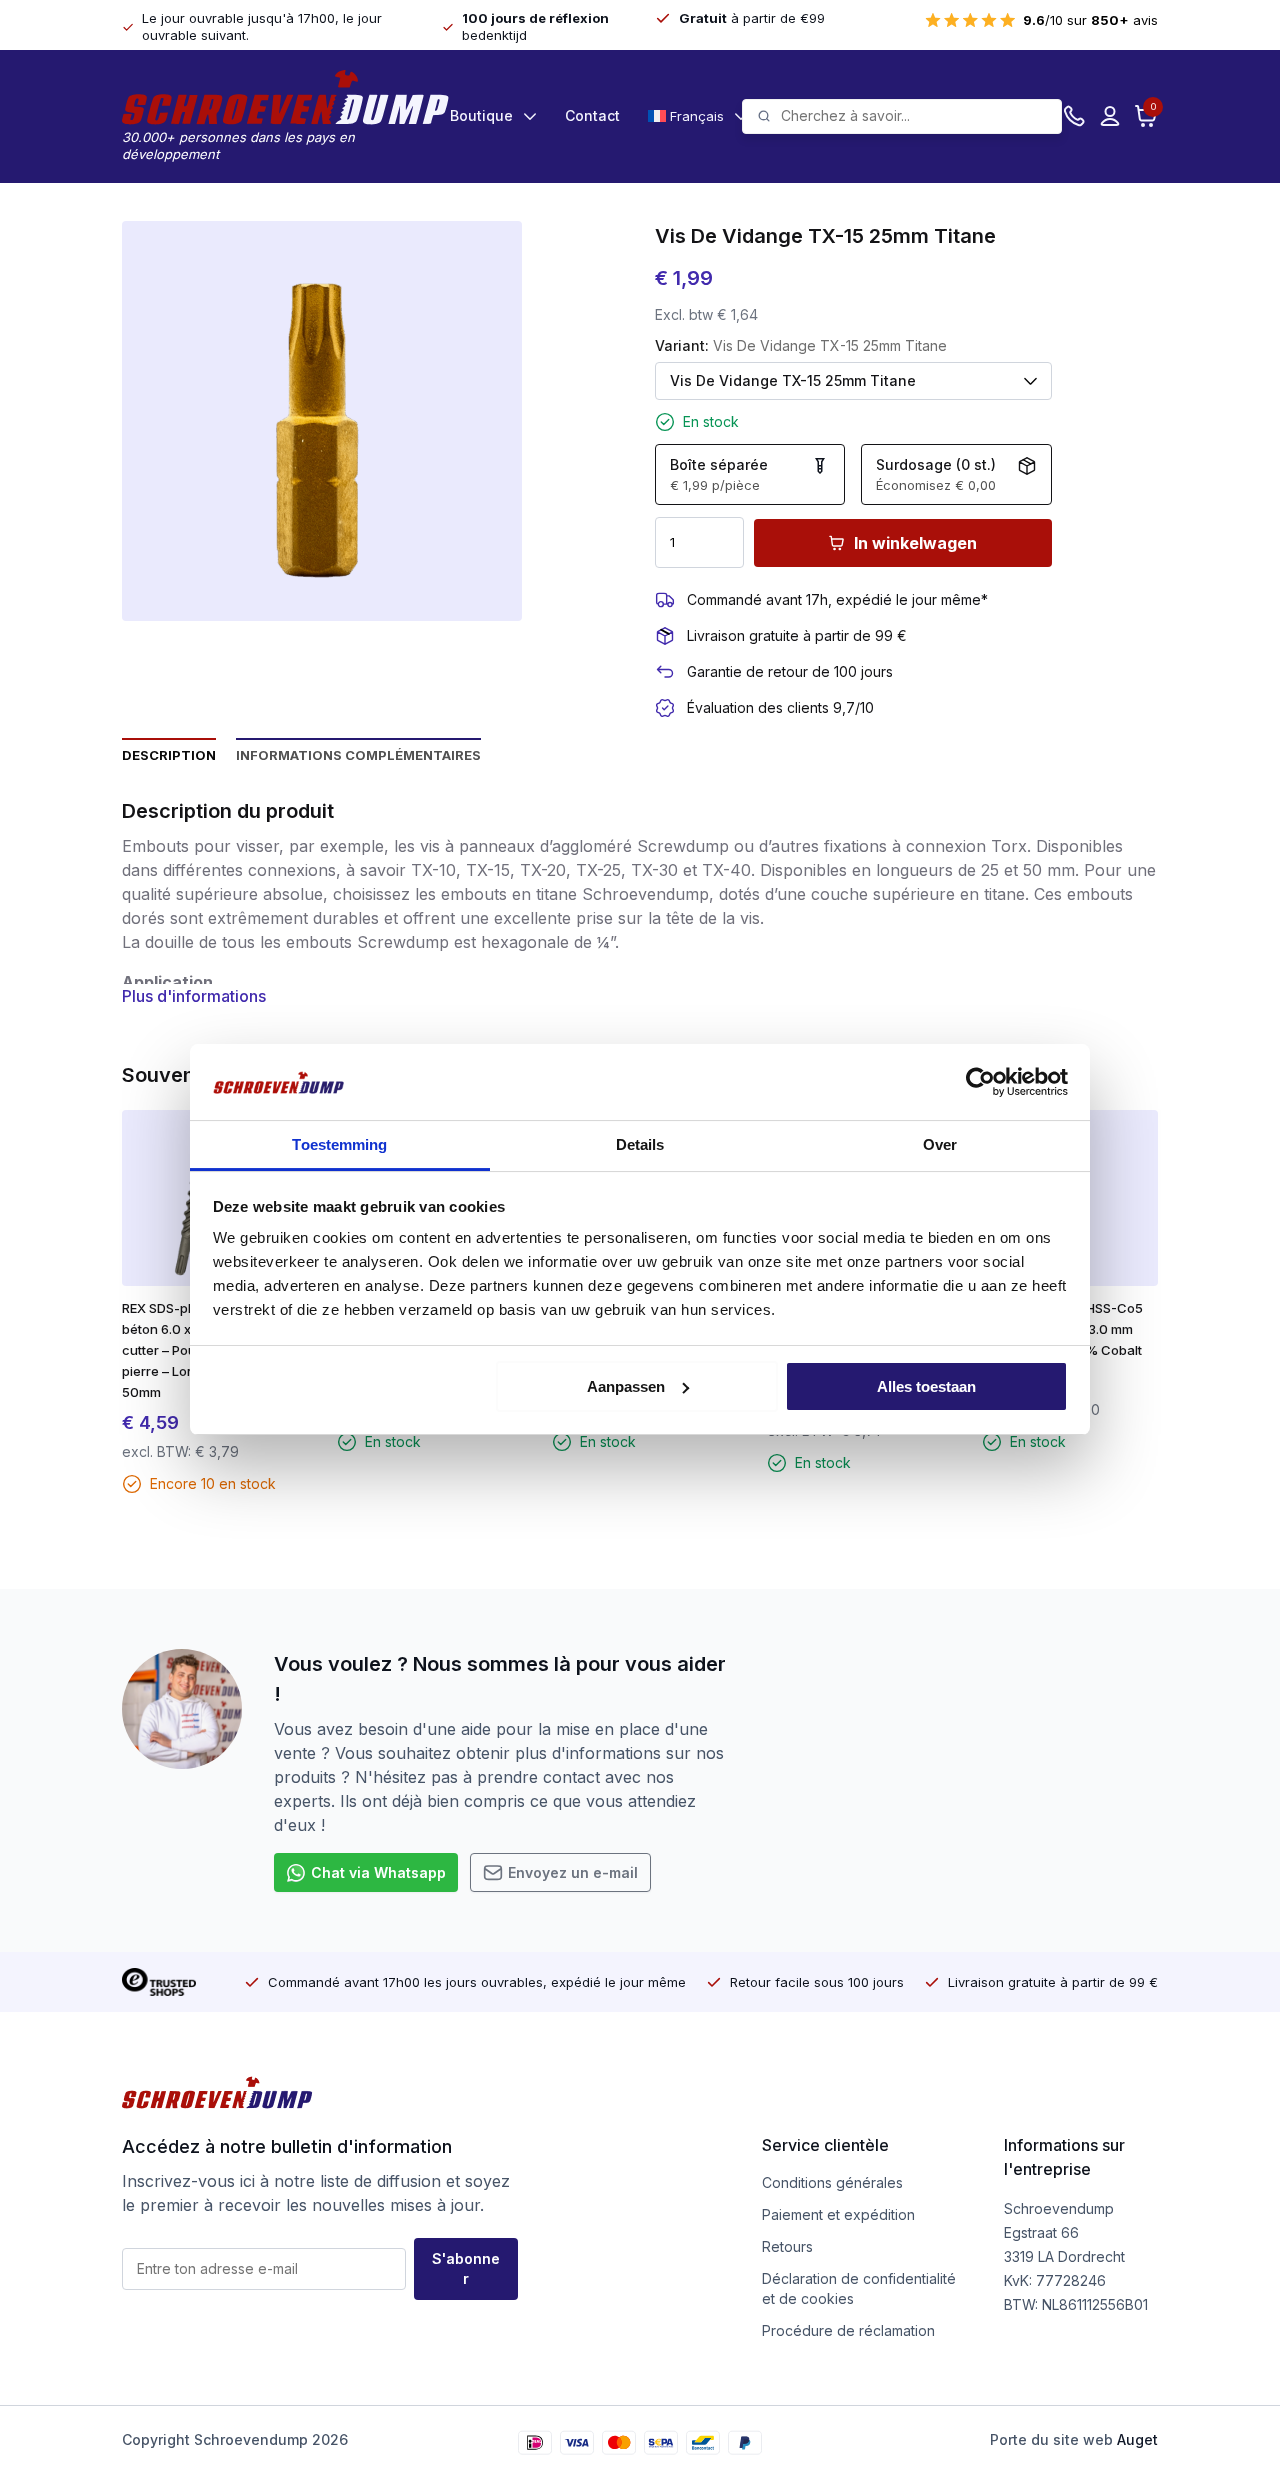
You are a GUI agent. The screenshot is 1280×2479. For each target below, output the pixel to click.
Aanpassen (626, 1386)
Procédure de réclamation (848, 2330)
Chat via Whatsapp (378, 1872)
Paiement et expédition (838, 2214)
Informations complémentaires (358, 755)
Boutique (481, 115)
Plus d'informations (194, 996)
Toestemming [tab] (339, 1144)
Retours (787, 2246)
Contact (592, 115)
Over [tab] (940, 1144)
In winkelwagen (915, 543)
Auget (1137, 2439)
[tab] (169, 754)
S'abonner (466, 2268)
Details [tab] (640, 1144)
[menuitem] (695, 116)
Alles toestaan (926, 1386)
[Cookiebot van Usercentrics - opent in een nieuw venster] (980, 1082)
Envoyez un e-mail (573, 1872)
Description (169, 755)
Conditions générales (832, 2182)
